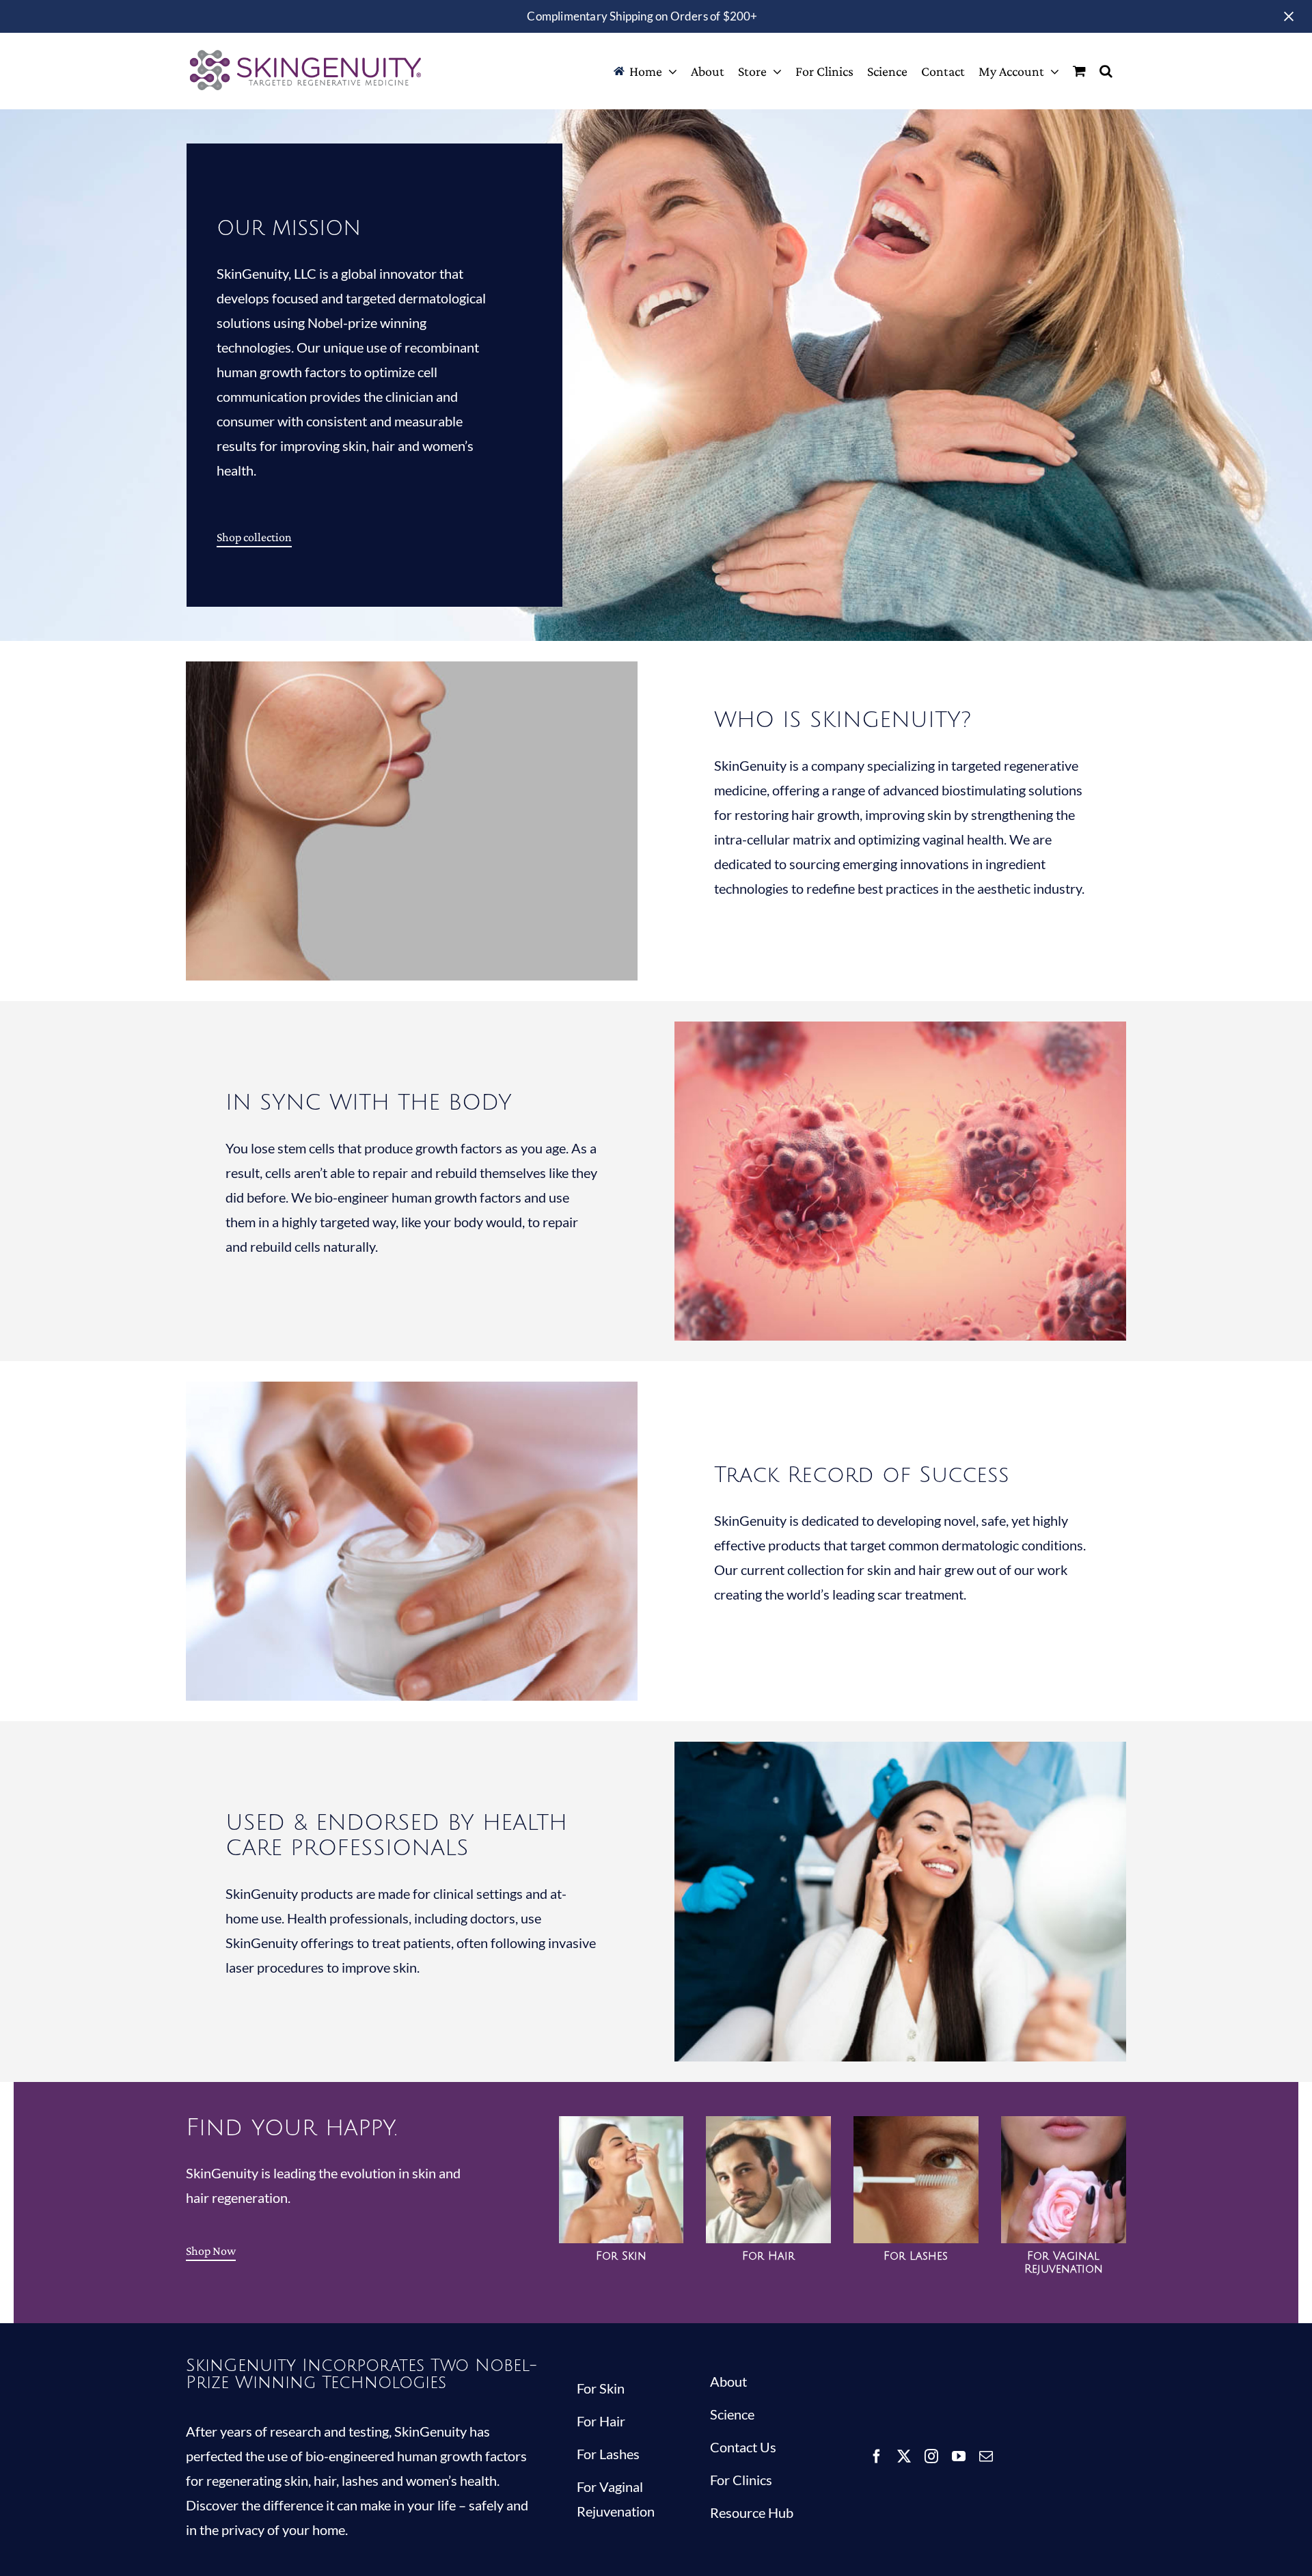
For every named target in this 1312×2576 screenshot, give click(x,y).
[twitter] (904, 2456)
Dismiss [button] (1289, 16)
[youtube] (959, 2456)
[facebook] (877, 2456)
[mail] (986, 2456)
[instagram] (931, 2456)
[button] (1106, 71)
